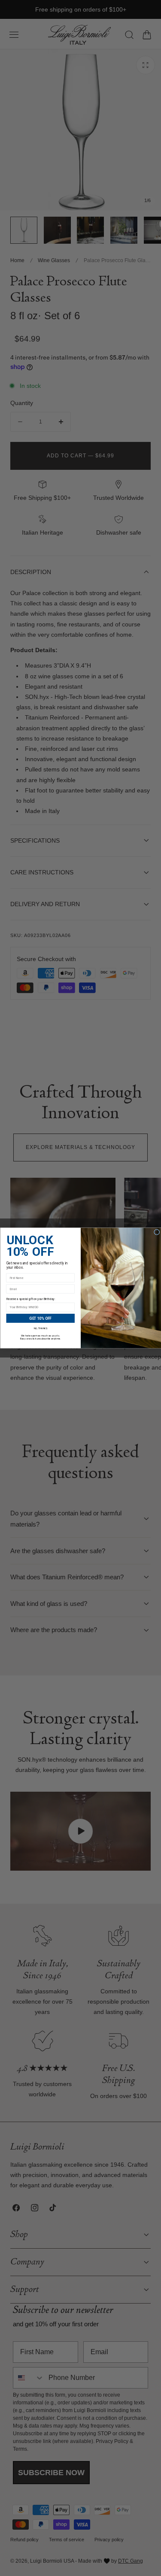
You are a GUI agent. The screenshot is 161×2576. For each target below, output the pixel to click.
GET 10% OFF (40, 1318)
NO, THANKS (40, 1328)
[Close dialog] (156, 1232)
